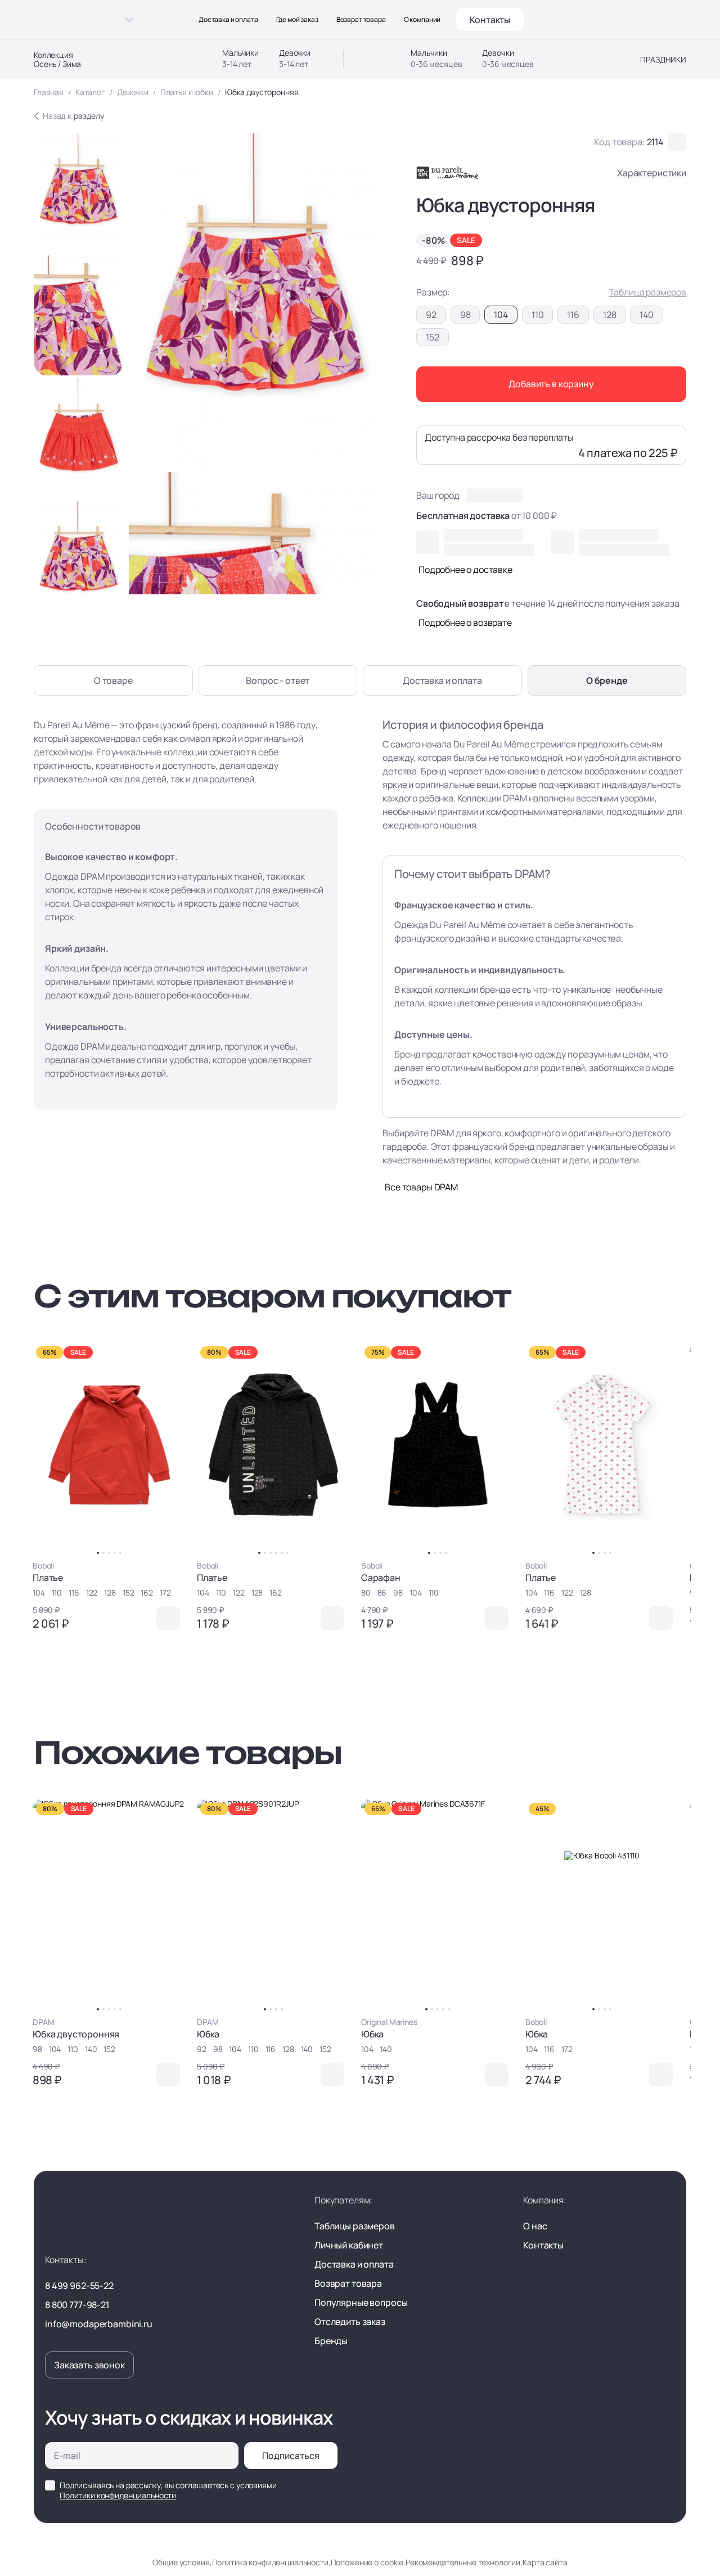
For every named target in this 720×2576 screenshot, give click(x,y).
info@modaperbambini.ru (99, 2324)
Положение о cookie (367, 2562)
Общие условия (181, 2562)
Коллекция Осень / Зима (57, 60)
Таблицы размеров (355, 2226)
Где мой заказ (297, 20)
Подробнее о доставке (465, 570)
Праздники (663, 60)
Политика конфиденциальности (270, 2562)
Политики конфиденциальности (118, 2495)
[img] (109, 1444)
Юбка (208, 2034)
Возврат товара (361, 20)
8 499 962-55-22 (79, 2286)
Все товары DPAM (421, 1187)
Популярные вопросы (361, 2302)
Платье (48, 1578)
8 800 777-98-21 (77, 2305)
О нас (535, 2226)
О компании (422, 20)
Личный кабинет (349, 2245)
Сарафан (381, 1578)
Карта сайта (545, 2562)
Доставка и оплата (228, 20)
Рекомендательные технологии (463, 2562)
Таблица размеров (648, 292)
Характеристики (652, 173)
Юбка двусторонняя (76, 2034)
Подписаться (291, 2456)
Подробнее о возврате (465, 622)
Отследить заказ (350, 2322)
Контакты (490, 20)
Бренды (331, 2341)
